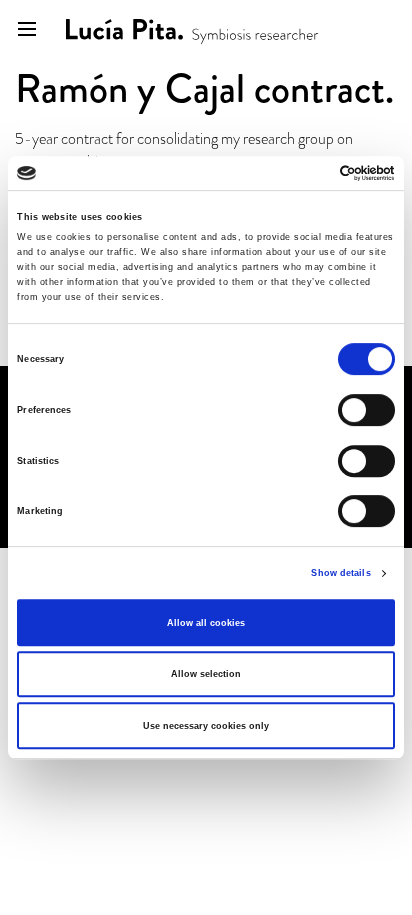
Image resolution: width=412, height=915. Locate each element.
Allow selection (206, 674)
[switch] (366, 410)
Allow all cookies (206, 623)
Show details (340, 573)
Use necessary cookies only (206, 726)
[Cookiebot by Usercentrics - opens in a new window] (307, 173)
